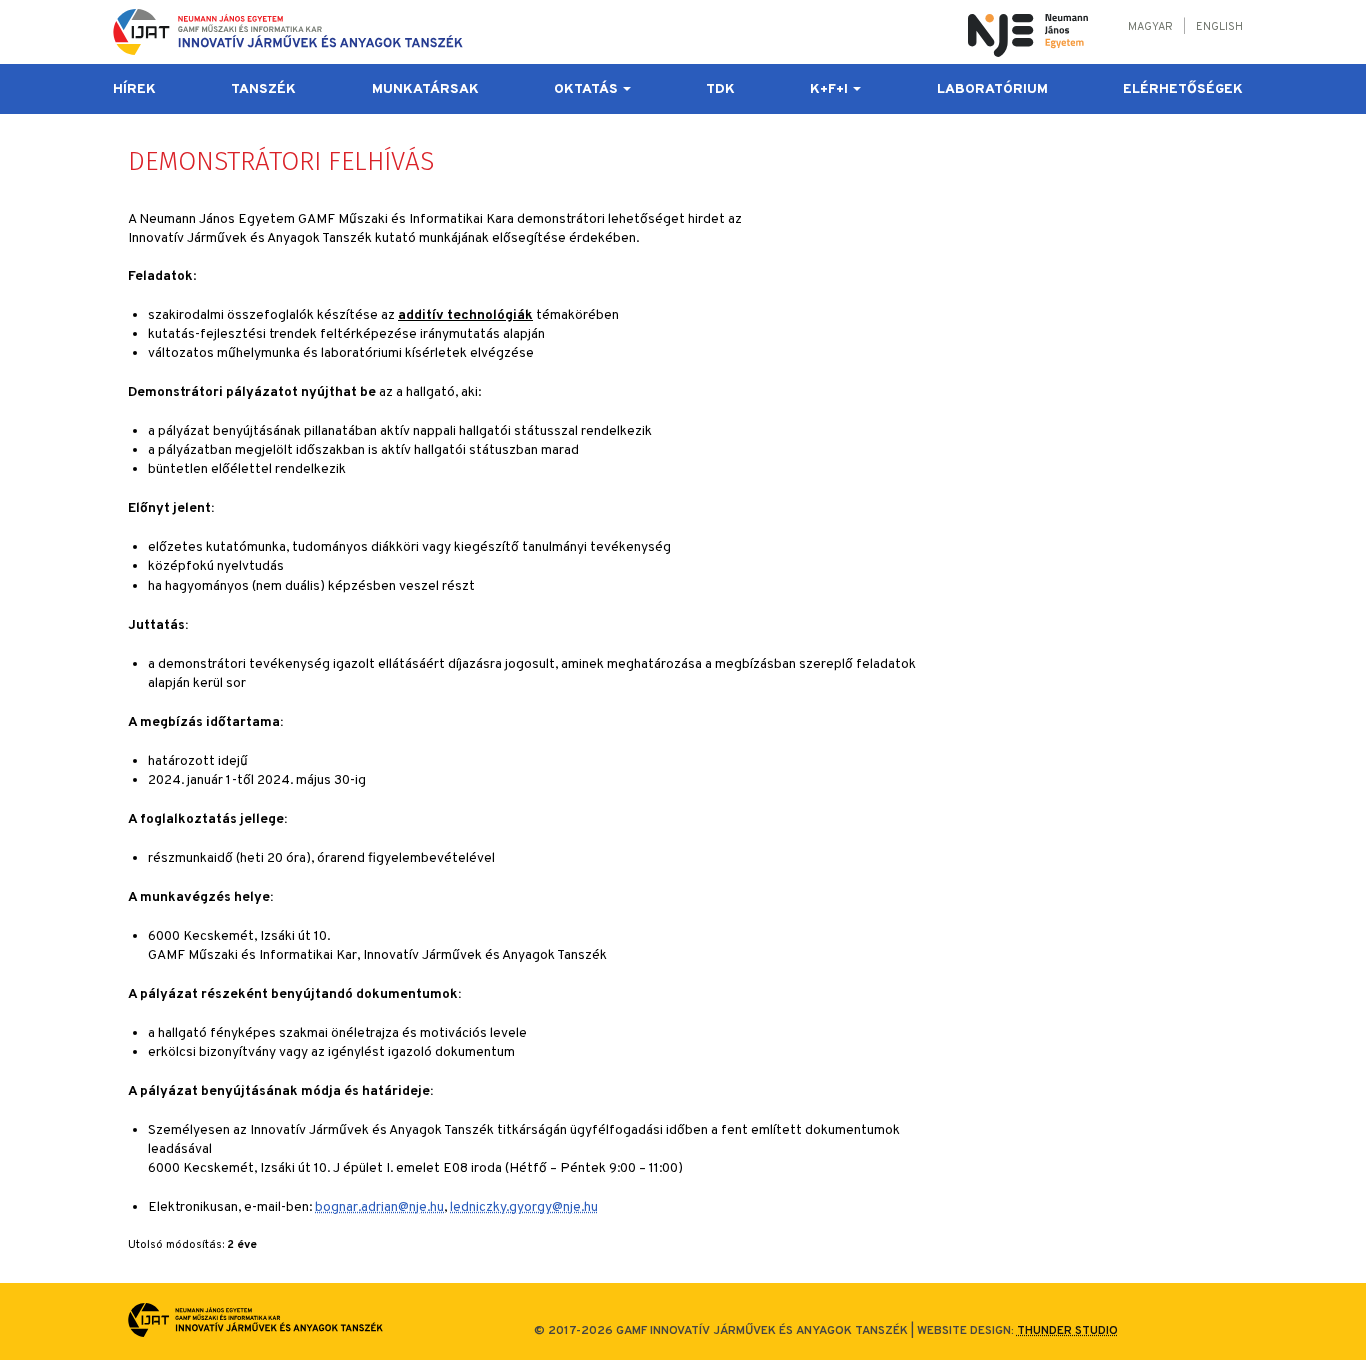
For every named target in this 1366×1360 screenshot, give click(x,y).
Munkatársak (425, 89)
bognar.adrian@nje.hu (379, 1207)
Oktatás (587, 89)
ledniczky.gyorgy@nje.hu (524, 1207)
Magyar (1150, 27)
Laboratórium (992, 89)
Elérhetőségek (1183, 89)
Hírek (134, 89)
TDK (720, 89)
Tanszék (263, 89)
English (1219, 27)
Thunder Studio (1067, 1331)
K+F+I (830, 89)
